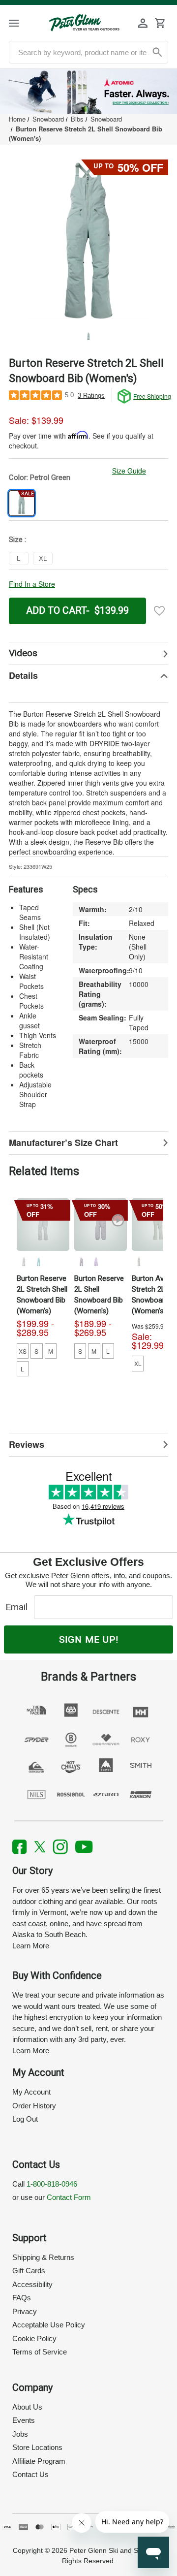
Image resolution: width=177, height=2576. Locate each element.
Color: (40, 477)
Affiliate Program (39, 2461)
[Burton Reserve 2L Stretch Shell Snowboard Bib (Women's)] (43, 1224)
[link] (88, 92)
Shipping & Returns (43, 2257)
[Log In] (143, 23)
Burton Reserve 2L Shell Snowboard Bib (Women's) (99, 1295)
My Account (31, 2092)
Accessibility (32, 2284)
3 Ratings (91, 396)
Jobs (20, 2434)
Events (24, 2420)
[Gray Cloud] (24, 1262)
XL (138, 1363)
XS (23, 1351)
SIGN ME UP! (89, 1639)
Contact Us (30, 2474)
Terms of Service (40, 2352)
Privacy (25, 2311)
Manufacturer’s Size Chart (63, 1143)
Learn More (31, 1946)
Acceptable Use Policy (49, 2325)
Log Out (25, 2119)
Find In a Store (32, 584)
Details (23, 675)
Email (19, 1607)
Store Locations (37, 2447)
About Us (27, 2407)
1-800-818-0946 (52, 2184)
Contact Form (69, 2197)
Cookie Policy (34, 2338)
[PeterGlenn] (84, 23)
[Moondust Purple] (96, 1262)
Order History (34, 2106)
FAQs (22, 2298)
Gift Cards (29, 2271)
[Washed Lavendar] (81, 1262)
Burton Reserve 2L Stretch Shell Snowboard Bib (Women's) (42, 1295)
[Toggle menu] (21, 23)
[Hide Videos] (88, 653)
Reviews (27, 1444)
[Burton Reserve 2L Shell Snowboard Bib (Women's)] (101, 1224)
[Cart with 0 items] (160, 23)
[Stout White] (139, 1262)
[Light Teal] (38, 1262)
